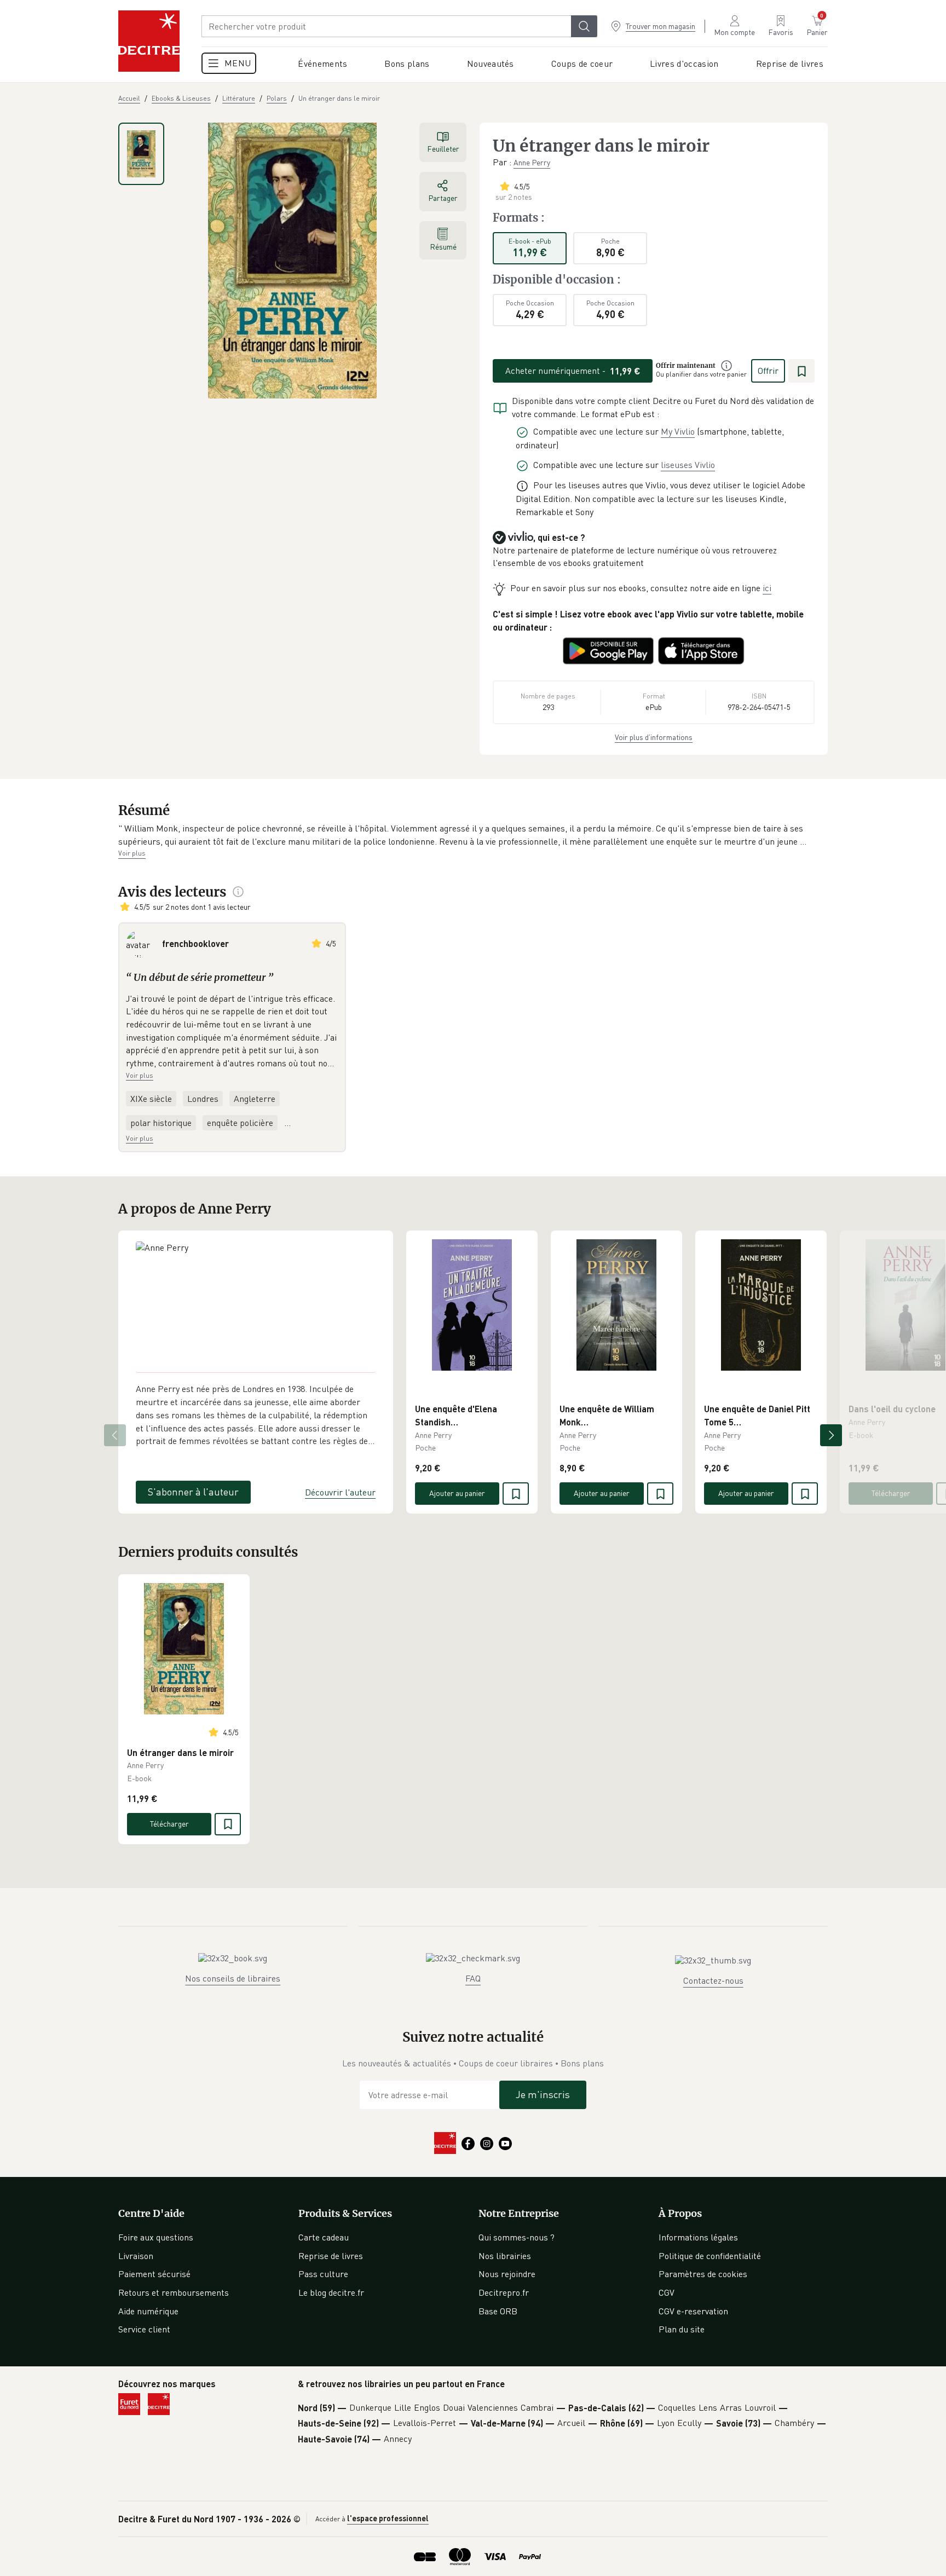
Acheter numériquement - (573, 371)
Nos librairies (505, 2256)
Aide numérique (148, 2311)
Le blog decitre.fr (331, 2292)
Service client (144, 2329)
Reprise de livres (331, 2256)
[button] (473, 835)
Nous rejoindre (507, 2274)
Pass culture (323, 2274)
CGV (667, 2292)
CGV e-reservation (693, 2311)
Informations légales (698, 2237)
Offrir (768, 371)
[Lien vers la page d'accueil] (149, 41)
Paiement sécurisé (154, 2274)
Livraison (136, 2256)
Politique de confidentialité (710, 2256)
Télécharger (891, 1493)
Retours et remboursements (174, 2292)
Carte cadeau (324, 2237)
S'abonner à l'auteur (193, 1492)
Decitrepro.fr (504, 2292)
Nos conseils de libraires (233, 1978)
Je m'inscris (543, 2094)
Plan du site (682, 2329)
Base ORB (498, 2311)
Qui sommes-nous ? (517, 2237)
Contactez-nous (713, 1980)
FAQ (473, 1978)
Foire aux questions (156, 2237)
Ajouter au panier (457, 1493)
